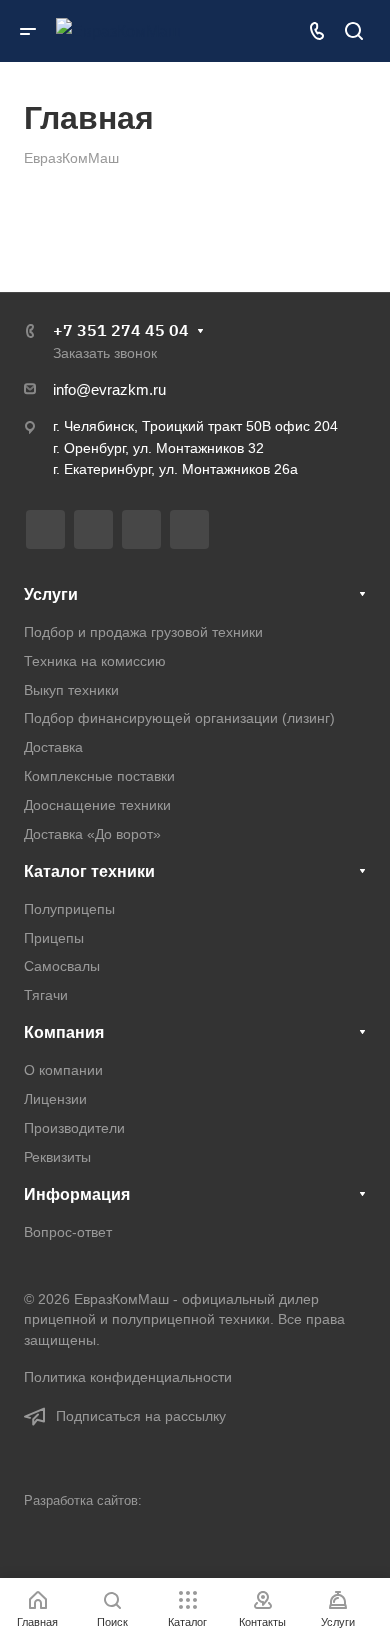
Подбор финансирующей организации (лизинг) (179, 718)
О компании (63, 1070)
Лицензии (55, 1099)
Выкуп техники (71, 690)
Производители (74, 1128)
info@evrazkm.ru (109, 389)
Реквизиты (57, 1157)
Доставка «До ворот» (92, 834)
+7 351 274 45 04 (121, 330)
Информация (77, 1194)
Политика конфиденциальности (128, 1377)
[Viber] (141, 529)
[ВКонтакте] (45, 529)
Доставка (53, 747)
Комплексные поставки (99, 776)
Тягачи (46, 995)
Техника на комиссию (95, 661)
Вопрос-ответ (68, 1232)
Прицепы (54, 938)
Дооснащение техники (97, 805)
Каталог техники (89, 871)
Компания (64, 1032)
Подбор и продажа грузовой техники (143, 632)
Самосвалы (62, 966)
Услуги (51, 594)
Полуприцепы (69, 909)
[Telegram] (93, 529)
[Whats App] (189, 529)
